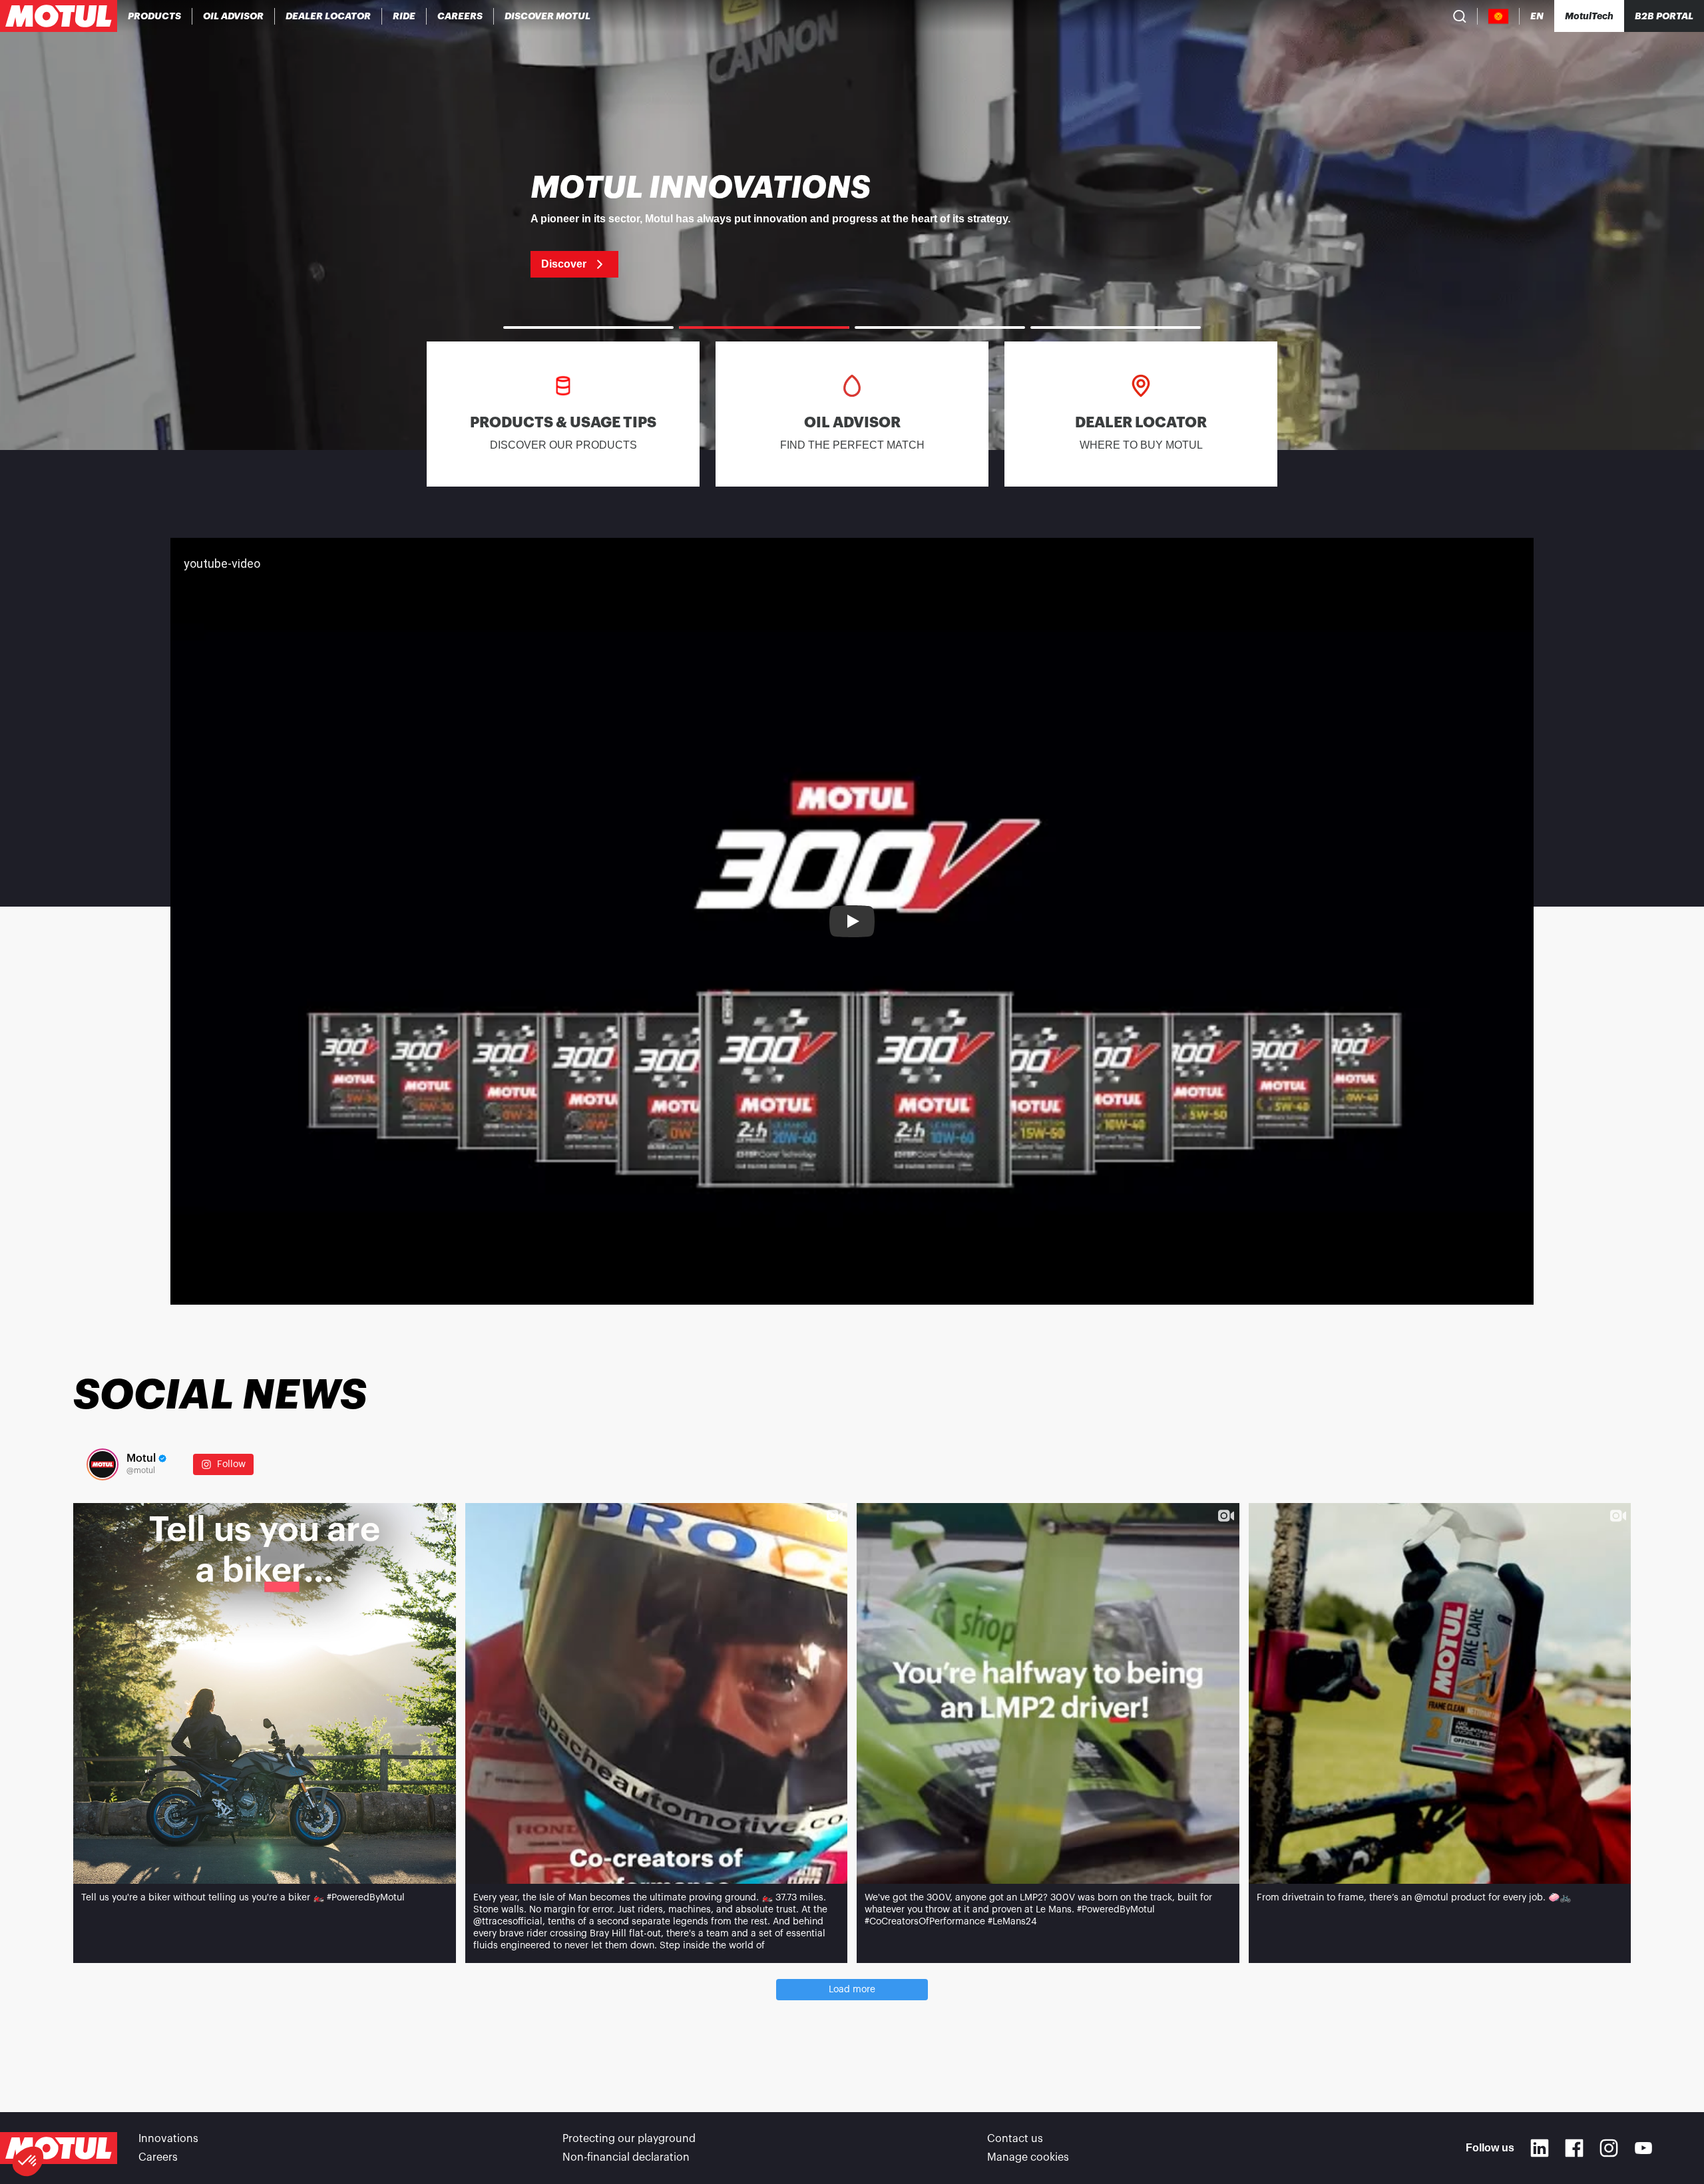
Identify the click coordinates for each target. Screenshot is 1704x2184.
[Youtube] (1643, 2148)
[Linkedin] (1540, 2148)
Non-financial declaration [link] (626, 2157)
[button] (28, 2161)
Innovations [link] (168, 2139)
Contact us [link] (1015, 2139)
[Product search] (1460, 16)
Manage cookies (1028, 2157)
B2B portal (1664, 16)
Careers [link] (158, 2157)
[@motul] (103, 1464)
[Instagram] (1609, 2148)
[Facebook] (1574, 2148)
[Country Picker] (1499, 16)
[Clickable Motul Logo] (59, 16)
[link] (404, 16)
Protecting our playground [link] (629, 2139)
